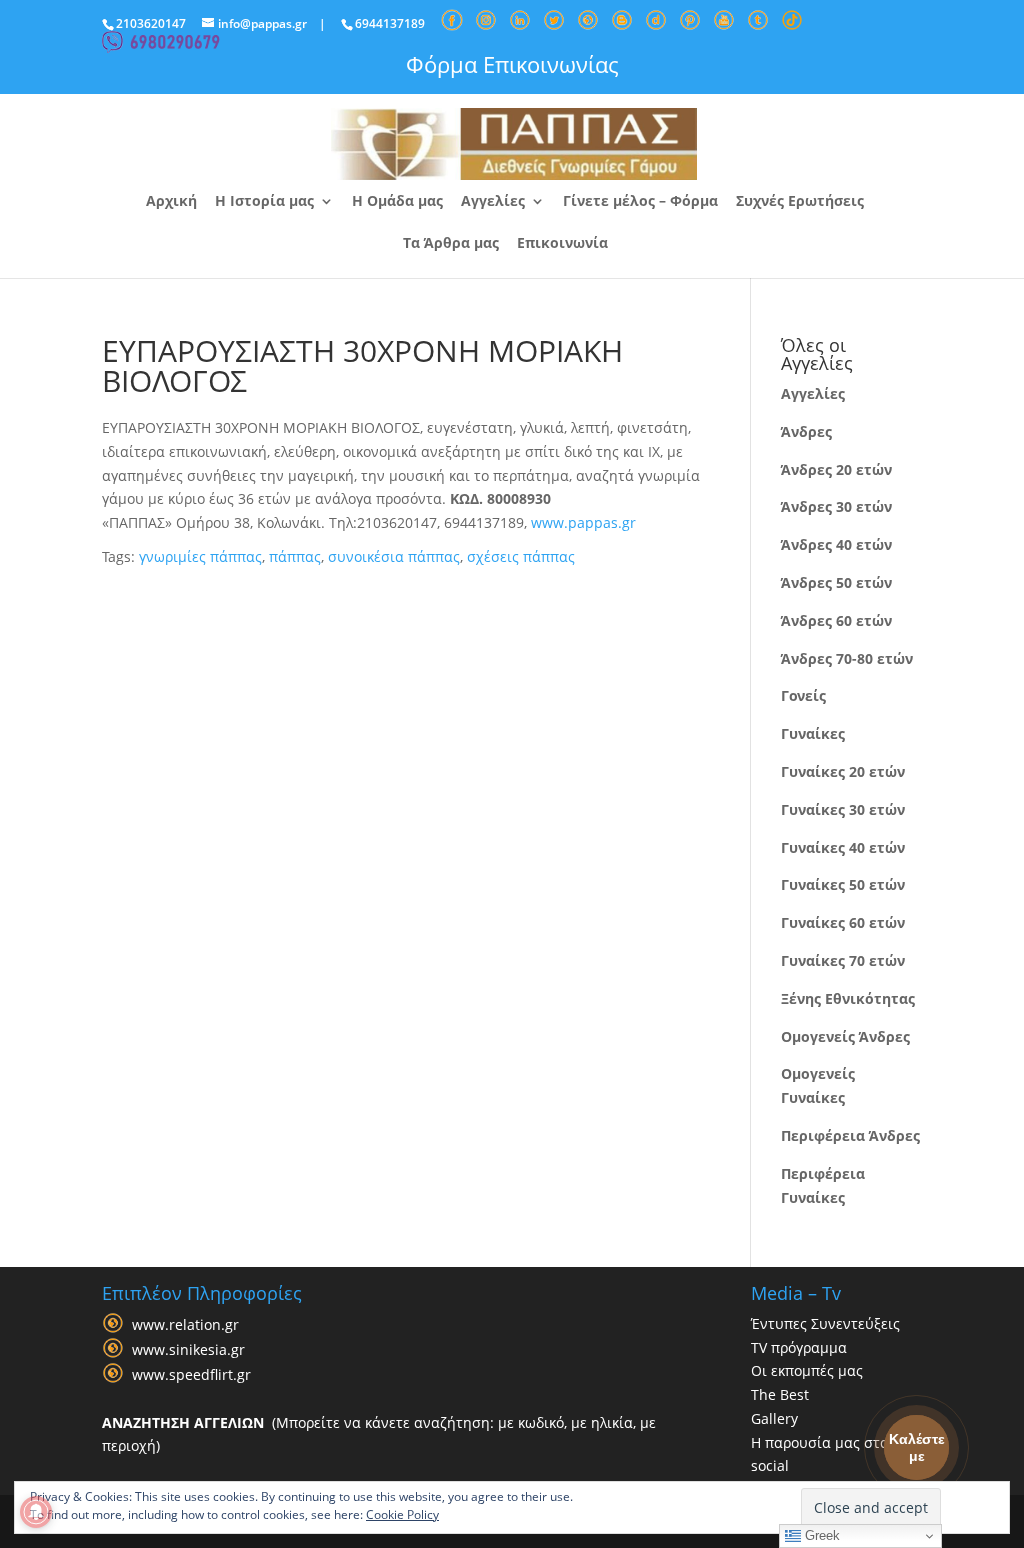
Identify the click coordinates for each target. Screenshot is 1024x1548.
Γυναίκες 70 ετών (843, 960)
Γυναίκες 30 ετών (843, 809)
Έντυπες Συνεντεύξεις (825, 1323)
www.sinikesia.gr (188, 1349)
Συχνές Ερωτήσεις (800, 202)
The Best (780, 1394)
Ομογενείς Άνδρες (845, 1036)
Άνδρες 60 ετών (836, 620)
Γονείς (803, 695)
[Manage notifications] (36, 1512)
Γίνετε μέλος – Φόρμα (640, 202)
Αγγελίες (493, 202)
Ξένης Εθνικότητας (848, 998)
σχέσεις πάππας (521, 556)
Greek (820, 1535)
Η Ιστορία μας (264, 202)
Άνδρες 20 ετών (836, 469)
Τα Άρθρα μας (451, 244)
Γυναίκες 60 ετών (843, 922)
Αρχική (171, 202)
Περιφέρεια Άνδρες (850, 1135)
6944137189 (390, 23)
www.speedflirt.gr (191, 1374)
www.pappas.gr (583, 522)
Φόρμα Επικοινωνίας (512, 64)
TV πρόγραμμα (799, 1347)
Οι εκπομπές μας (807, 1370)
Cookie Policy (402, 1514)
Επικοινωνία (562, 244)
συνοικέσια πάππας (394, 556)
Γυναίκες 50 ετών (843, 884)
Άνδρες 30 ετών (836, 506)
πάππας (295, 556)
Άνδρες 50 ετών (836, 582)
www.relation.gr (185, 1324)
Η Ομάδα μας (397, 202)
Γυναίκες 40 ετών (843, 847)
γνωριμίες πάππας (200, 556)
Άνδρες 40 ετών (836, 544)
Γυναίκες (813, 733)
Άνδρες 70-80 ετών (847, 658)
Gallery (774, 1418)
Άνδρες (806, 431)
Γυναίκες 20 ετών (843, 771)
